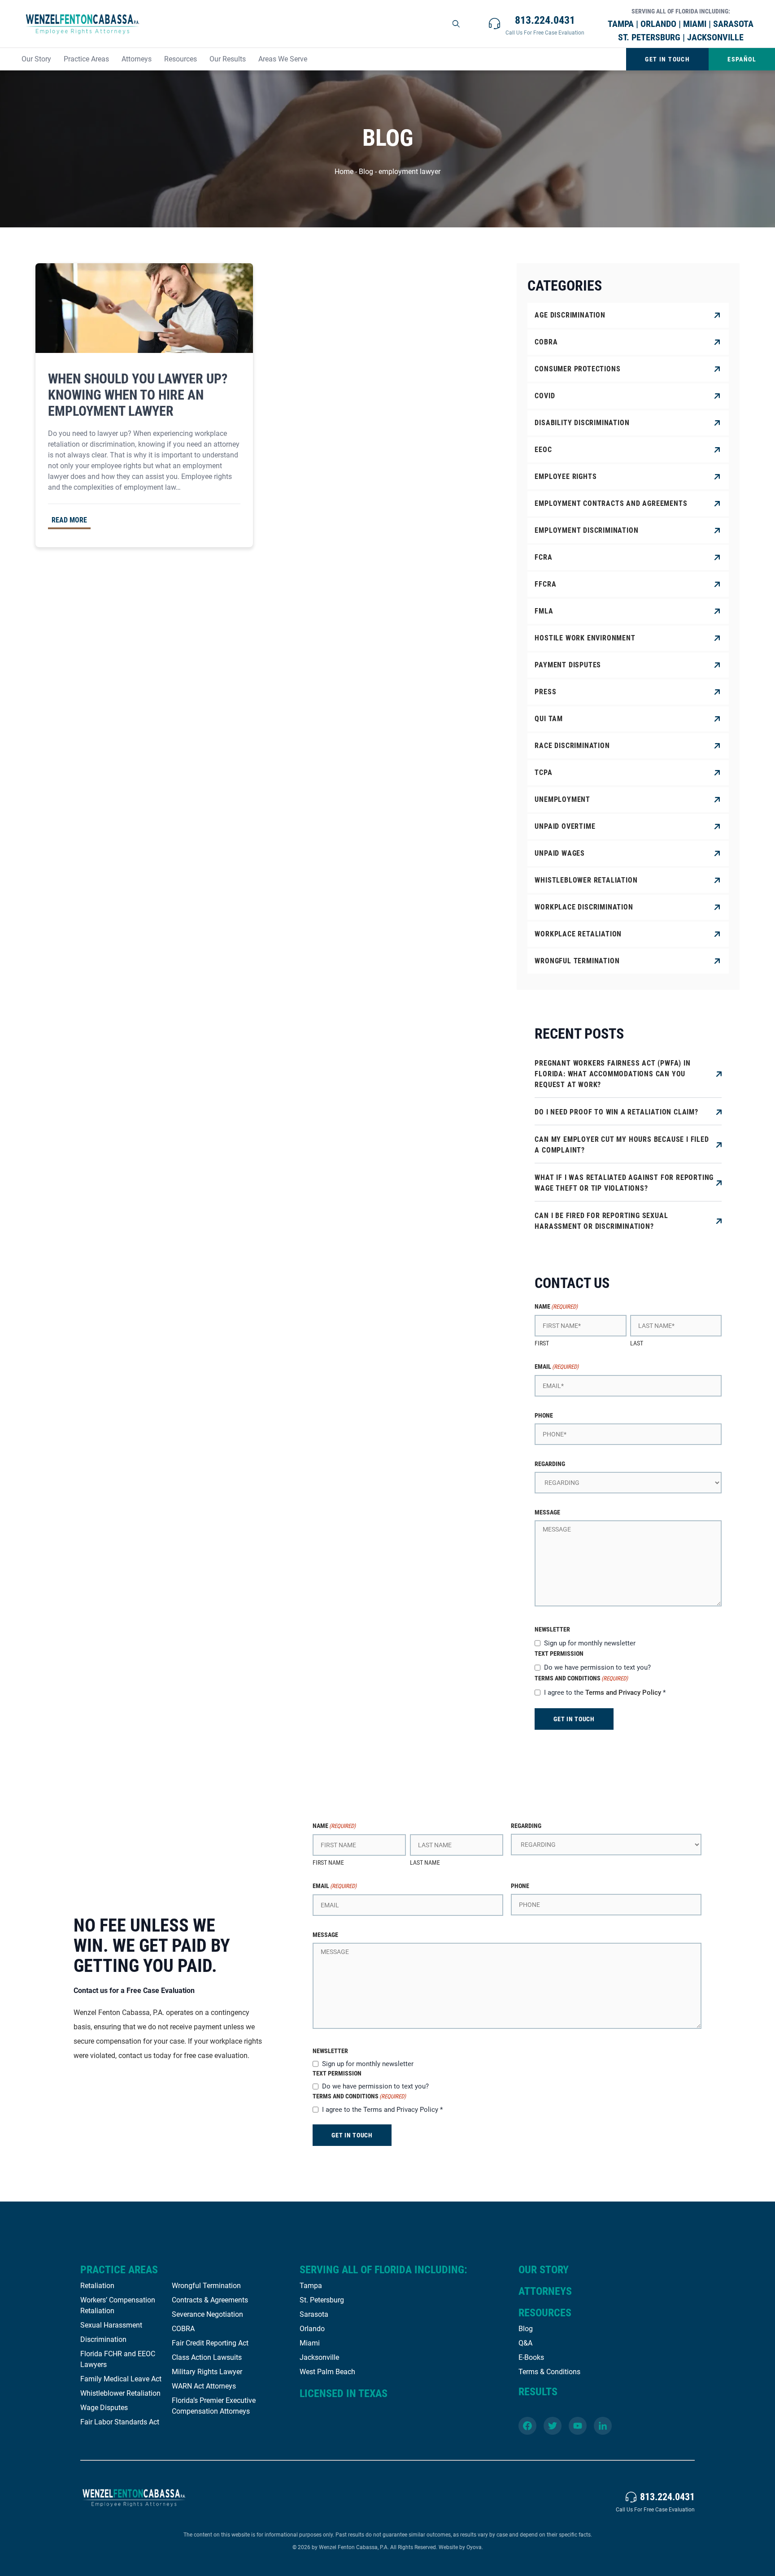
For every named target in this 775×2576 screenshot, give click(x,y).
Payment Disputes (568, 665)
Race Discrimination (572, 746)
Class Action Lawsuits (207, 2357)
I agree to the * (605, 1693)
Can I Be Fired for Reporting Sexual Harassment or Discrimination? (601, 1221)
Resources (181, 59)
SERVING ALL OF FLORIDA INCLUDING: (383, 2270)
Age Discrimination (570, 315)
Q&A (525, 2343)
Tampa (311, 2286)
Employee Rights (566, 476)
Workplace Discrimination (584, 907)
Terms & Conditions (549, 2372)
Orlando (312, 2329)
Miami (310, 2343)
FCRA (543, 557)
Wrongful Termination (577, 961)
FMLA (544, 611)
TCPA (543, 772)
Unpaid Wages (560, 853)
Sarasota (314, 2314)
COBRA (546, 342)
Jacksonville (319, 2357)
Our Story (36, 59)
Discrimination (103, 2339)
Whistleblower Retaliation (586, 880)
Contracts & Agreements (210, 2300)
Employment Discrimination (586, 530)
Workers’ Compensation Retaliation (118, 2305)
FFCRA (545, 584)
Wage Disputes (104, 2408)
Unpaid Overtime (565, 826)
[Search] (457, 24)
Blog (366, 172)
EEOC (543, 450)
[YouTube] (578, 2426)
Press (545, 692)
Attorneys (137, 59)
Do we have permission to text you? (597, 1667)
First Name (328, 1862)
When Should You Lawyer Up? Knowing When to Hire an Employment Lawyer (138, 395)
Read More (69, 520)
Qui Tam (549, 719)
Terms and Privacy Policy (623, 1693)
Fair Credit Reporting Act (210, 2343)
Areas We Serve (283, 59)
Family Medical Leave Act (121, 2379)
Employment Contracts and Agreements (611, 503)
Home (344, 172)
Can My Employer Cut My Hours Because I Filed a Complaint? (622, 1145)
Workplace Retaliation (578, 934)
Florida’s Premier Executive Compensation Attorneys (214, 2406)
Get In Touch (667, 59)
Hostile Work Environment (585, 638)
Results (538, 2392)
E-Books (531, 2357)
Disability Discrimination (582, 423)
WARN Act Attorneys (204, 2386)
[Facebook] (527, 2426)
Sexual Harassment (111, 2325)
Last (637, 1343)
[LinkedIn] (603, 2426)
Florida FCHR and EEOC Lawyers (118, 2359)
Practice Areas (86, 59)
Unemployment (562, 799)
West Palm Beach (327, 2372)
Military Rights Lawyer (207, 2372)
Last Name (425, 1862)
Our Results (228, 59)
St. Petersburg (322, 2300)
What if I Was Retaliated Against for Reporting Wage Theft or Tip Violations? (624, 1183)
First (542, 1343)
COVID (545, 396)
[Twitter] (553, 2426)
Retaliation (97, 2286)
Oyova (474, 2547)
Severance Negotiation (207, 2314)
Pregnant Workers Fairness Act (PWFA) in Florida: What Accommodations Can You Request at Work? (612, 1074)
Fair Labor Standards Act (120, 2422)
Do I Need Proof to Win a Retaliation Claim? (616, 1112)
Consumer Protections (577, 369)
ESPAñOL (742, 59)
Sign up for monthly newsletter (590, 1643)
